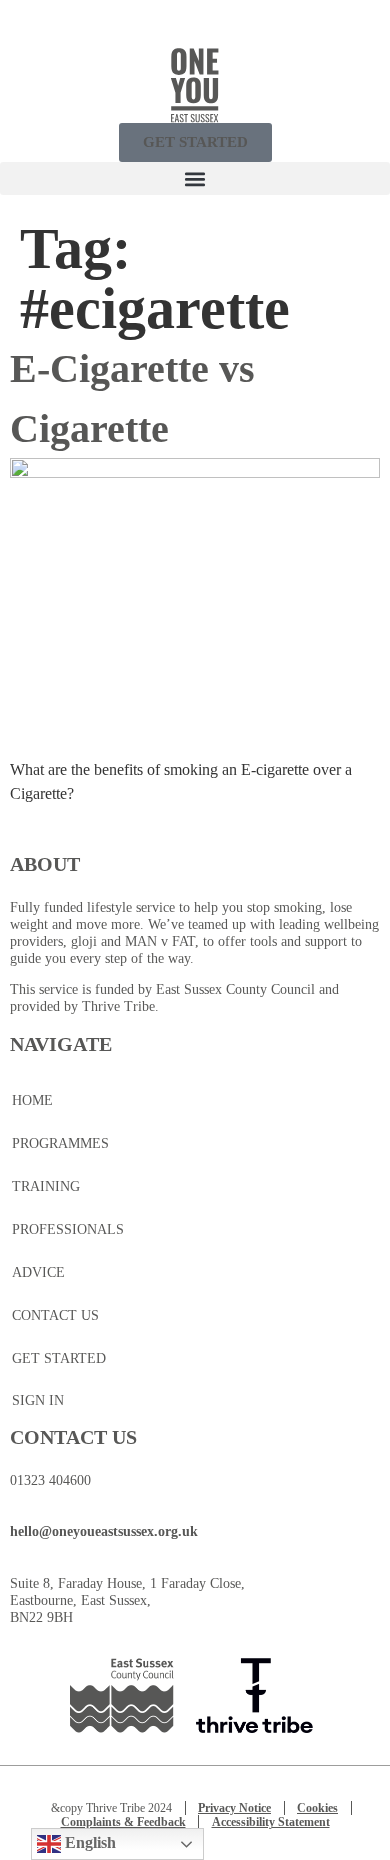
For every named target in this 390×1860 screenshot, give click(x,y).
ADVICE (38, 1272)
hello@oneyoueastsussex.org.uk (104, 1531)
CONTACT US (55, 1315)
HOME (32, 1100)
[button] (195, 178)
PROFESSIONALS (68, 1229)
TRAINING (46, 1186)
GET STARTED (59, 1358)
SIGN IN (38, 1400)
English (88, 1842)
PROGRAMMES (60, 1143)
